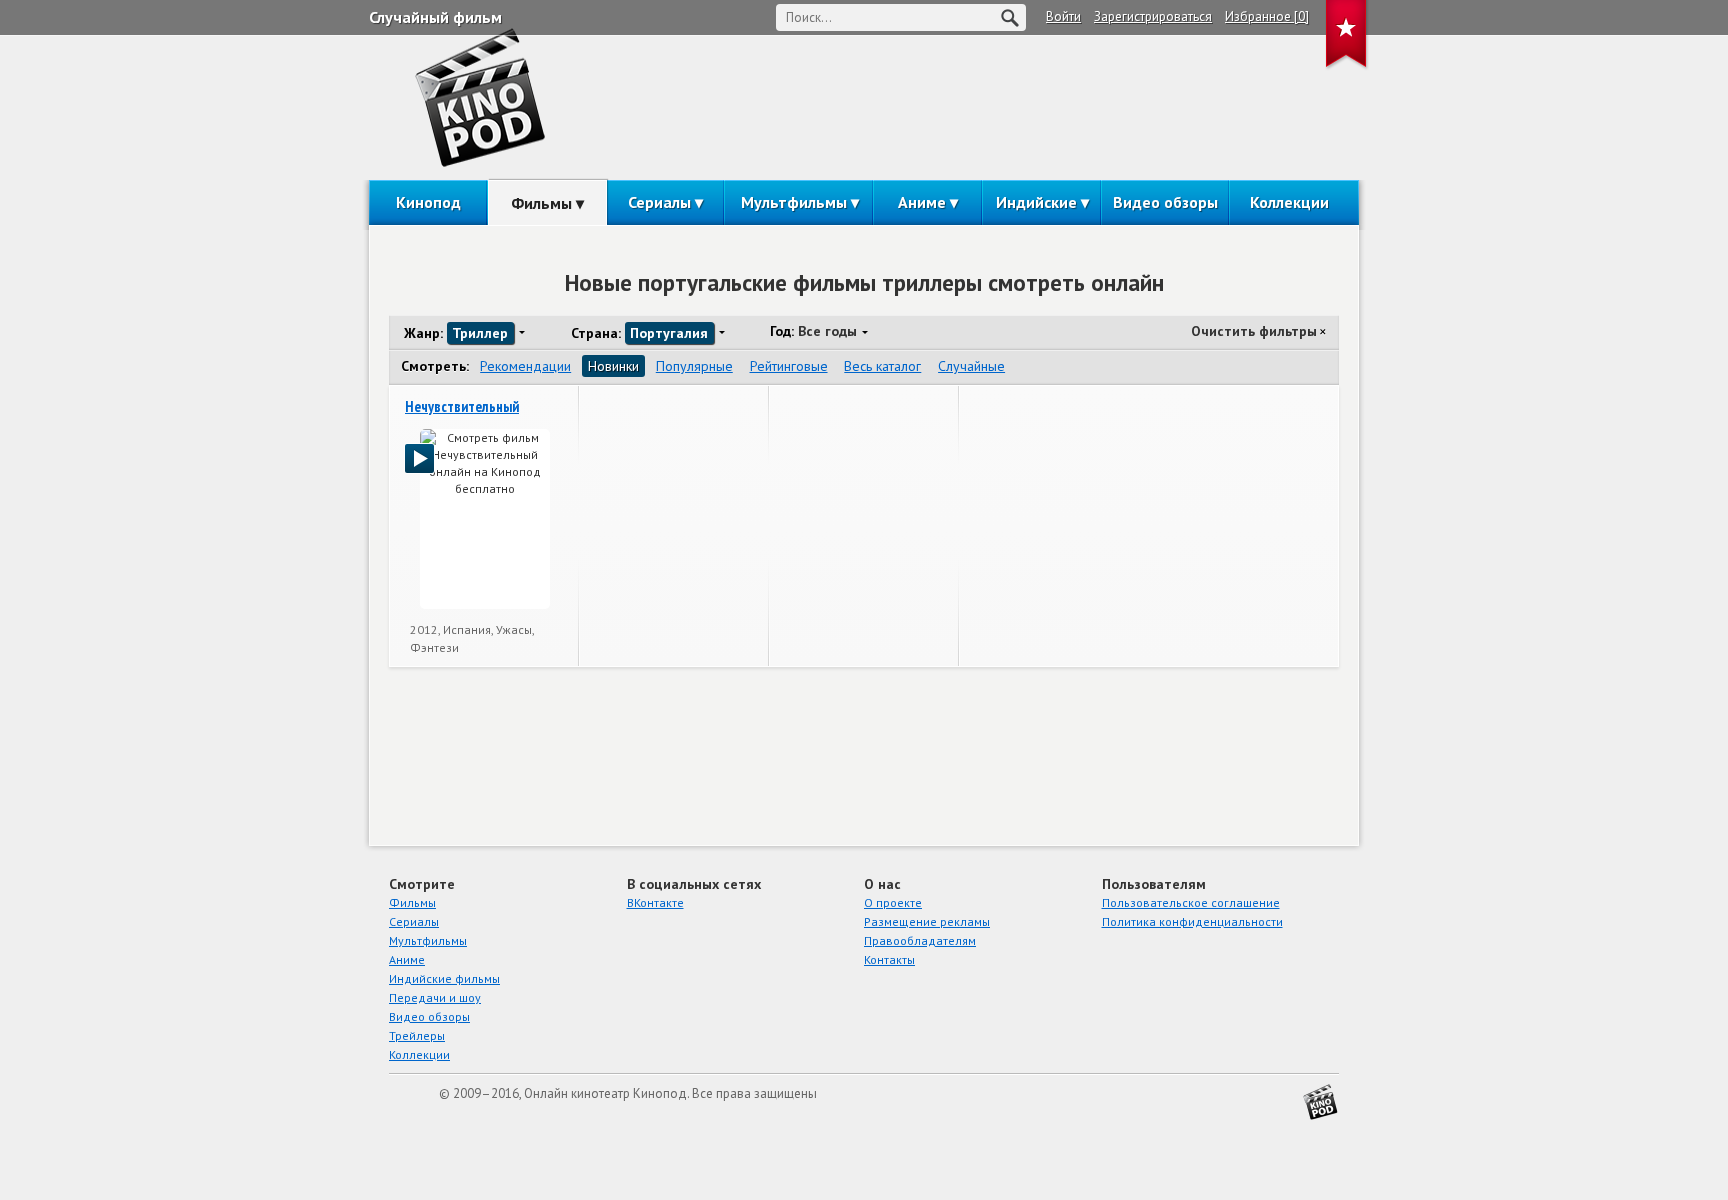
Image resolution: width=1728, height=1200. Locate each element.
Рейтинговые (789, 366)
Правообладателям (920, 940)
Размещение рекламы (927, 921)
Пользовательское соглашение (1191, 902)
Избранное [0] (1267, 16)
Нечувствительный (462, 406)
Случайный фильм (435, 17)
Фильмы (541, 203)
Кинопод (428, 202)
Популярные (694, 366)
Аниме (922, 202)
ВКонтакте (655, 902)
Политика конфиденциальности (1192, 921)
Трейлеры (417, 1035)
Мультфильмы (794, 202)
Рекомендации (525, 366)
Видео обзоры (1165, 202)
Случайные (971, 366)
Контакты (889, 959)
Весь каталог (882, 366)
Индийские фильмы (444, 978)
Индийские (1036, 202)
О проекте (893, 902)
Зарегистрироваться (1153, 16)
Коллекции (1289, 202)
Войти (1063, 16)
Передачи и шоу (435, 997)
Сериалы (659, 202)
